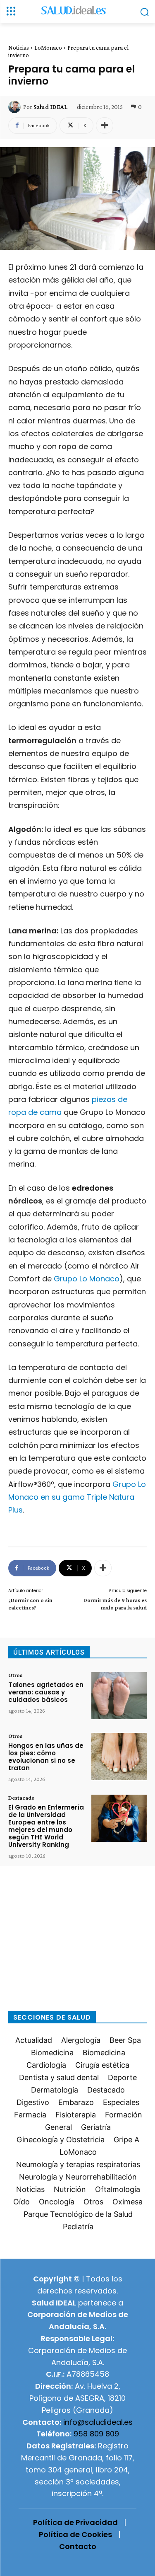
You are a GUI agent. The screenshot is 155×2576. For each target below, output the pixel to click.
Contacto (78, 2546)
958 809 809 (96, 2434)
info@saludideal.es (98, 2422)
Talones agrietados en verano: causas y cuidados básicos (46, 1692)
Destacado (21, 1798)
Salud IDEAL (50, 107)
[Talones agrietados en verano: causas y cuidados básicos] (119, 1696)
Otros (15, 1675)
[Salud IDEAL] (16, 107)
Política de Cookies (75, 2534)
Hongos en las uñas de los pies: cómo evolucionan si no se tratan (46, 1757)
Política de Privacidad (75, 2522)
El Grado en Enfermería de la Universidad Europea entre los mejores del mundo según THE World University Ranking (46, 1826)
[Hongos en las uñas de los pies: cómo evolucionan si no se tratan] (119, 1757)
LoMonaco (48, 48)
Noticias (19, 48)
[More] (105, 126)
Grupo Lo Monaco (87, 1279)
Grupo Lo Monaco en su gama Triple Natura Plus (77, 1497)
